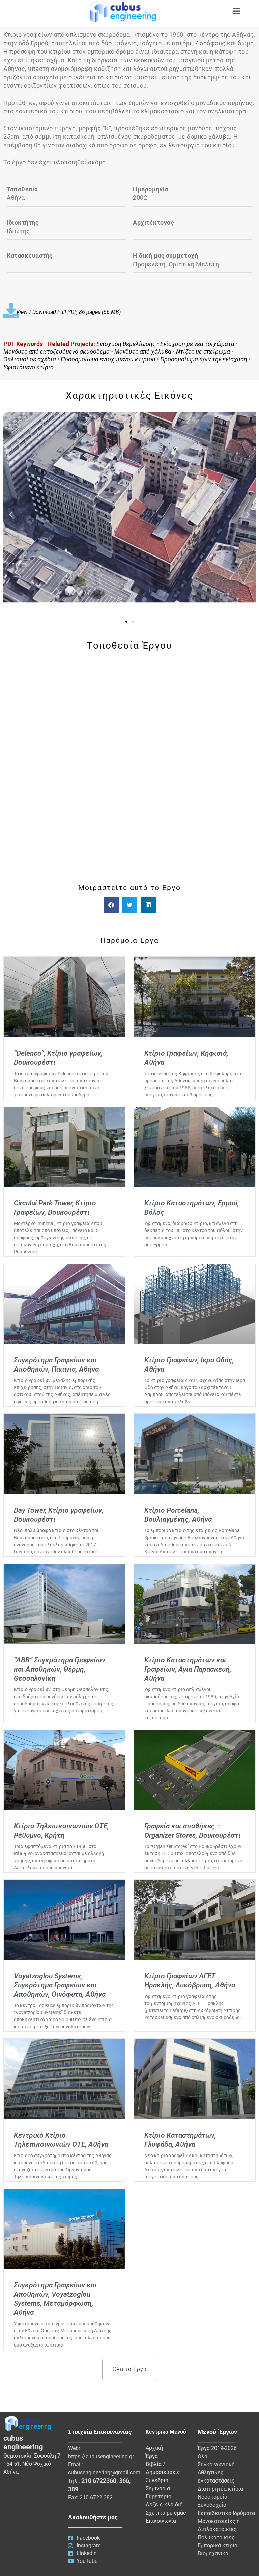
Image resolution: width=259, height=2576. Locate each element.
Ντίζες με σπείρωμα (203, 351)
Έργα (152, 2456)
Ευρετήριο (159, 2497)
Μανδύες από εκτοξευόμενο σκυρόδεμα (56, 351)
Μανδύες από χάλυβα (143, 351)
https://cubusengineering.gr (101, 2456)
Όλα (203, 2456)
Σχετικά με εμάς (166, 2513)
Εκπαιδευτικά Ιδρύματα (226, 2513)
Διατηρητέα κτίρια (220, 2489)
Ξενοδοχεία (212, 2505)
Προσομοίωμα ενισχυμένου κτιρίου (108, 359)
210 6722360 (99, 2481)
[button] (11, 514)
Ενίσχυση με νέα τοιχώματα (197, 344)
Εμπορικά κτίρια (218, 2545)
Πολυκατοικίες (216, 2537)
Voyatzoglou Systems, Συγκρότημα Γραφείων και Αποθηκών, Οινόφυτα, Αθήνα (60, 1985)
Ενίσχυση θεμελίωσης (126, 344)
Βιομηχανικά (213, 2554)
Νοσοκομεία (212, 2497)
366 (124, 2481)
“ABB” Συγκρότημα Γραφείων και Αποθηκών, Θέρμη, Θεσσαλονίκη (60, 1669)
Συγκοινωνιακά (216, 2464)
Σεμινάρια (158, 2488)
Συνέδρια (157, 2480)
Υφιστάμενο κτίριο (28, 367)
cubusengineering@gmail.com (104, 2473)
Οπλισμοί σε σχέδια (30, 359)
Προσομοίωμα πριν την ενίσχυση (204, 359)
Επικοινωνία (161, 2521)
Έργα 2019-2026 (217, 2448)
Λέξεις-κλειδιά (164, 2505)
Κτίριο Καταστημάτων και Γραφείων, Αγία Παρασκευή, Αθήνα (188, 1669)
